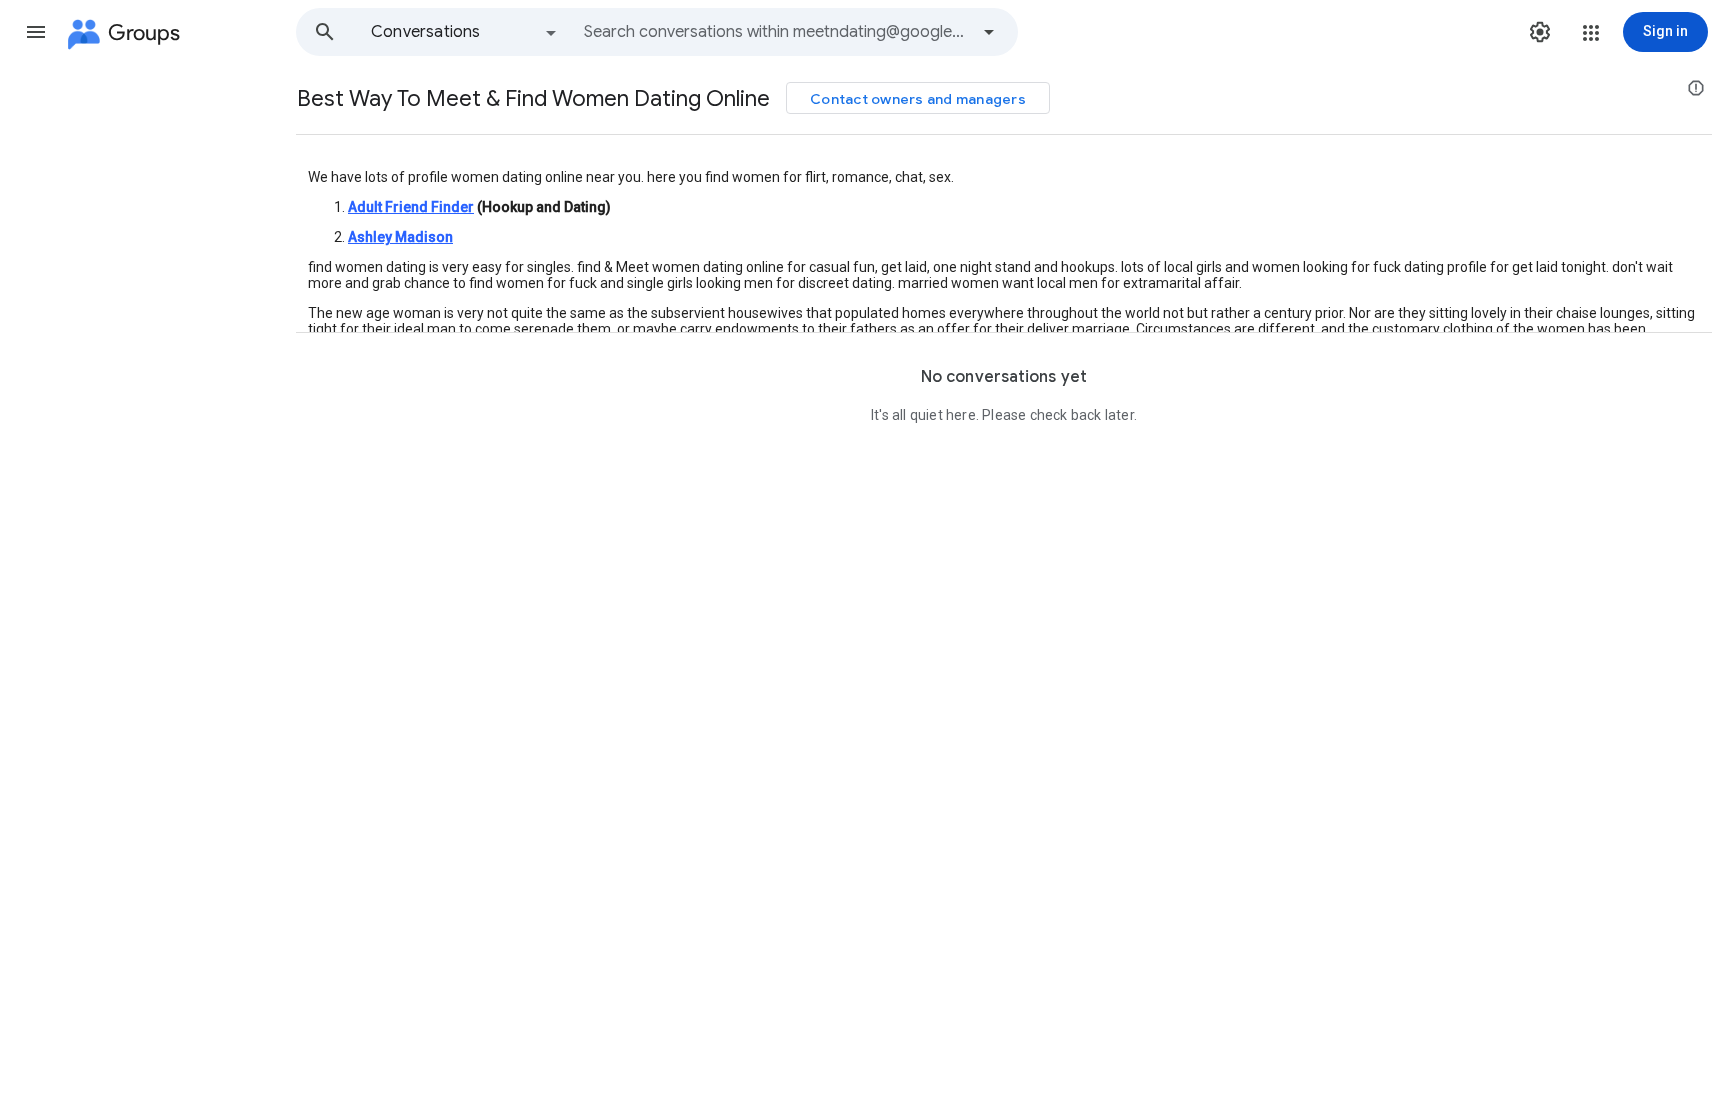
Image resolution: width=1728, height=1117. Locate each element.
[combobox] (776, 32)
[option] (465, 32)
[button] (36, 32)
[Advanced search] (989, 32)
